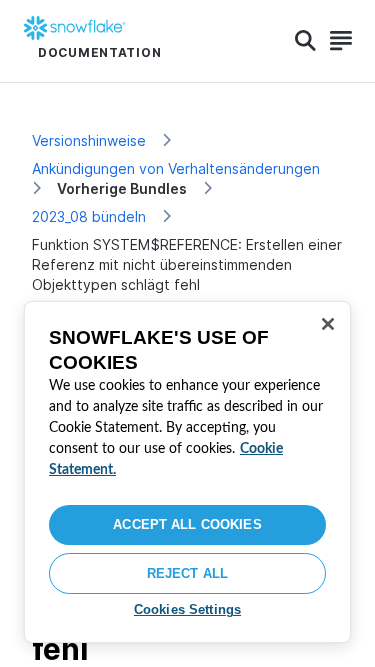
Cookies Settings (187, 609)
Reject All (187, 573)
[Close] (328, 324)
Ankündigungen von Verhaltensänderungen (176, 168)
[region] (187, 472)
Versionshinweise (89, 140)
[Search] (305, 41)
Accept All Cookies (187, 524)
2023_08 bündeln (89, 216)
